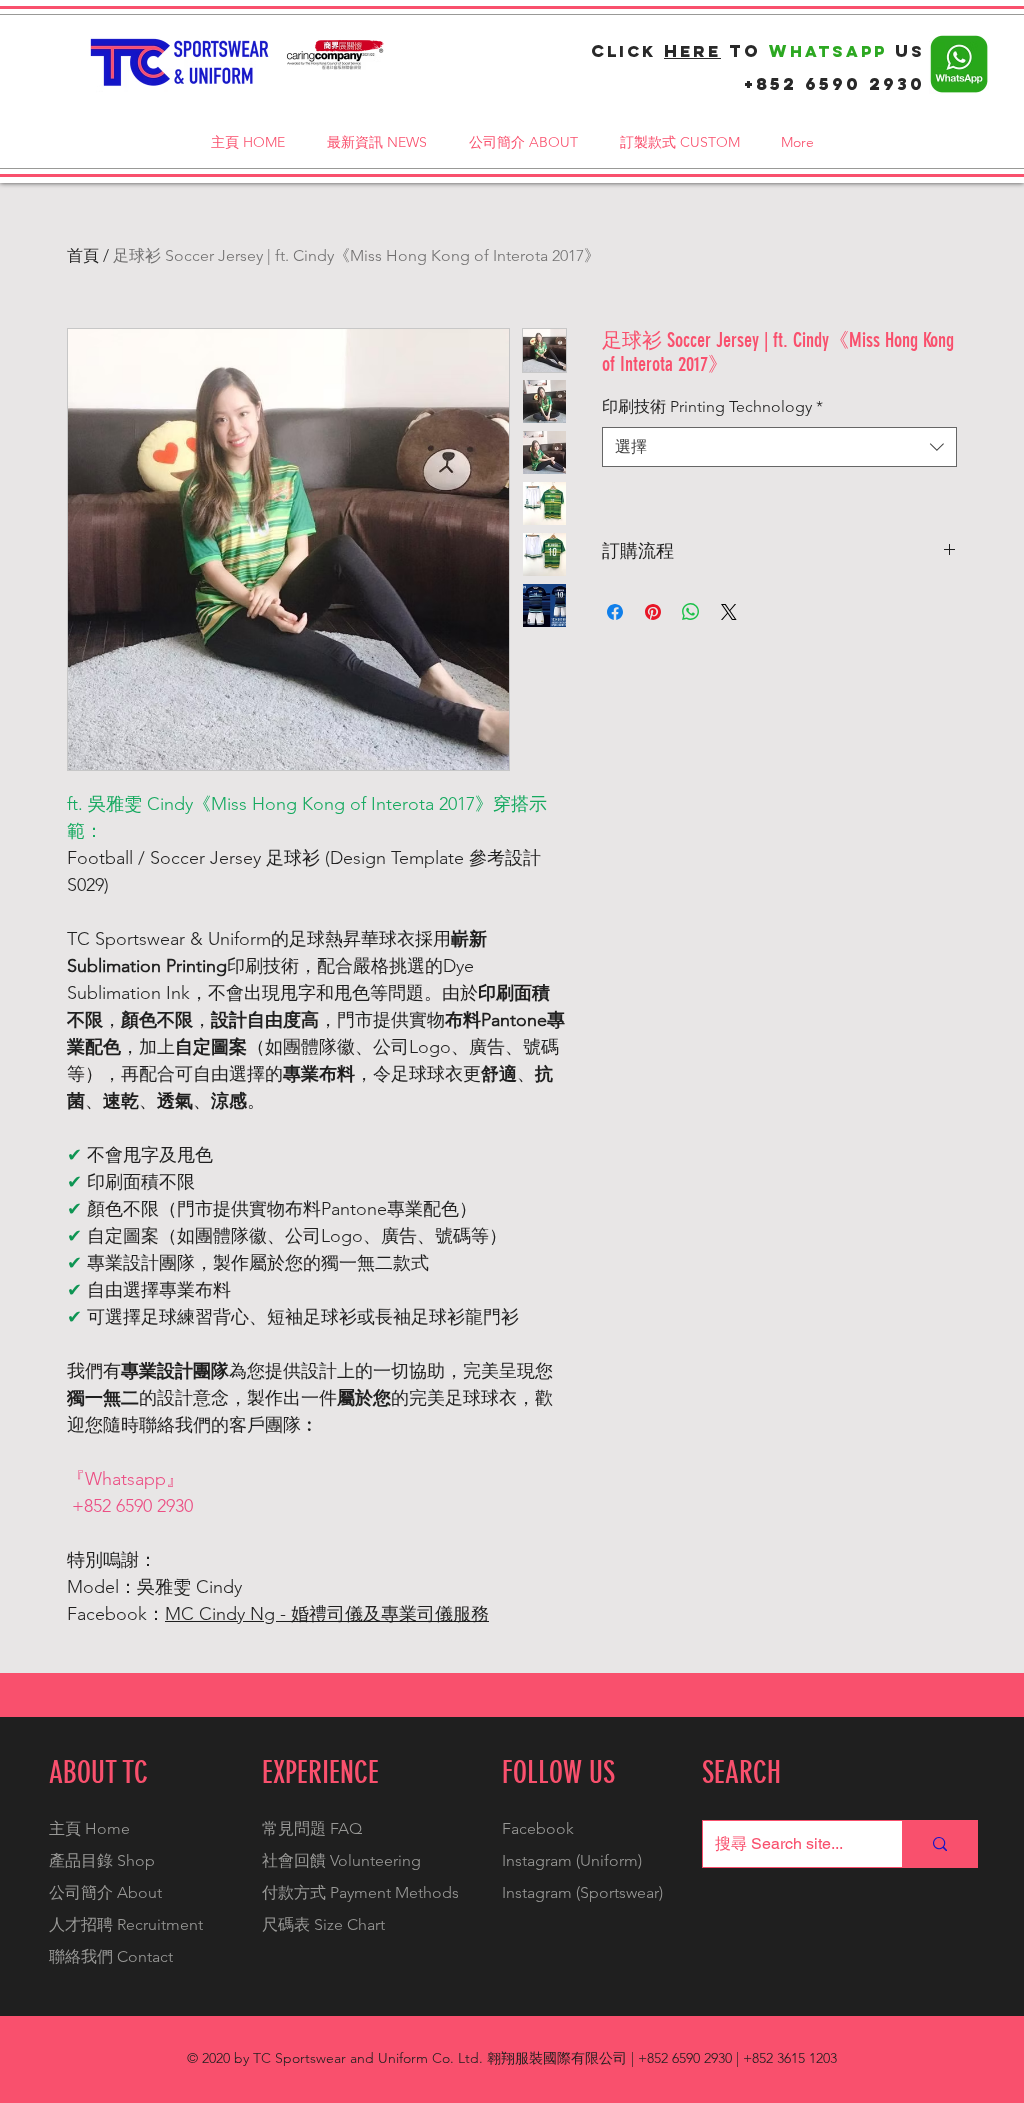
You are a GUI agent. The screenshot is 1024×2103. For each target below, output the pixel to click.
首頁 (83, 255)
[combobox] (779, 447)
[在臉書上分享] (615, 612)
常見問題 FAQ (312, 1828)
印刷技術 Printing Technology (712, 406)
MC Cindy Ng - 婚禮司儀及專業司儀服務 (327, 1614)
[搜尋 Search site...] (939, 1844)
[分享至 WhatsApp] (691, 612)
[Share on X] (729, 612)
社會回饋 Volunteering (341, 1860)
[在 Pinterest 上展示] (653, 612)
